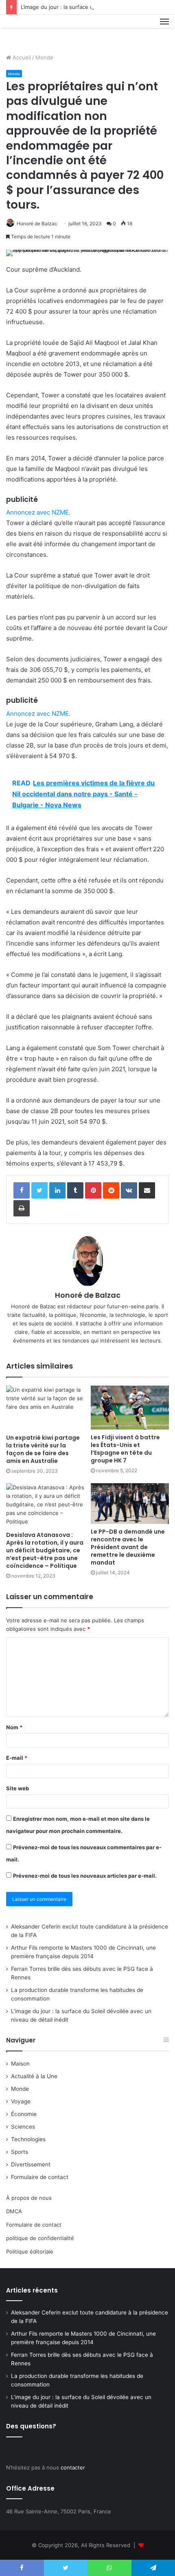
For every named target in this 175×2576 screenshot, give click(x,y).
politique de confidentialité (40, 2238)
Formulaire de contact (40, 2177)
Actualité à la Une (34, 2076)
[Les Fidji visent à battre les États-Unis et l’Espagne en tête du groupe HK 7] (130, 1408)
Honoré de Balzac (37, 223)
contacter (73, 2467)
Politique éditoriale (30, 2251)
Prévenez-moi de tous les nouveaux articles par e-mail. (85, 1876)
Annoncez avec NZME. (38, 512)
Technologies (28, 2139)
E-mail (17, 1758)
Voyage (21, 2101)
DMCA (14, 2211)
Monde (44, 57)
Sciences (23, 2127)
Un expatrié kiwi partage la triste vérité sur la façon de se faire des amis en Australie (43, 1449)
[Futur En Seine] (33, 31)
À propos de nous (29, 2198)
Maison (20, 2064)
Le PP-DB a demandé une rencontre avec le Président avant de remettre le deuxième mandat (128, 1547)
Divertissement (31, 2164)
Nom (14, 1727)
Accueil (21, 57)
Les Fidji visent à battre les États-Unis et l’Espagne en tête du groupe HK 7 (125, 1449)
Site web (17, 1788)
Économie (24, 2114)
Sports (20, 2152)
